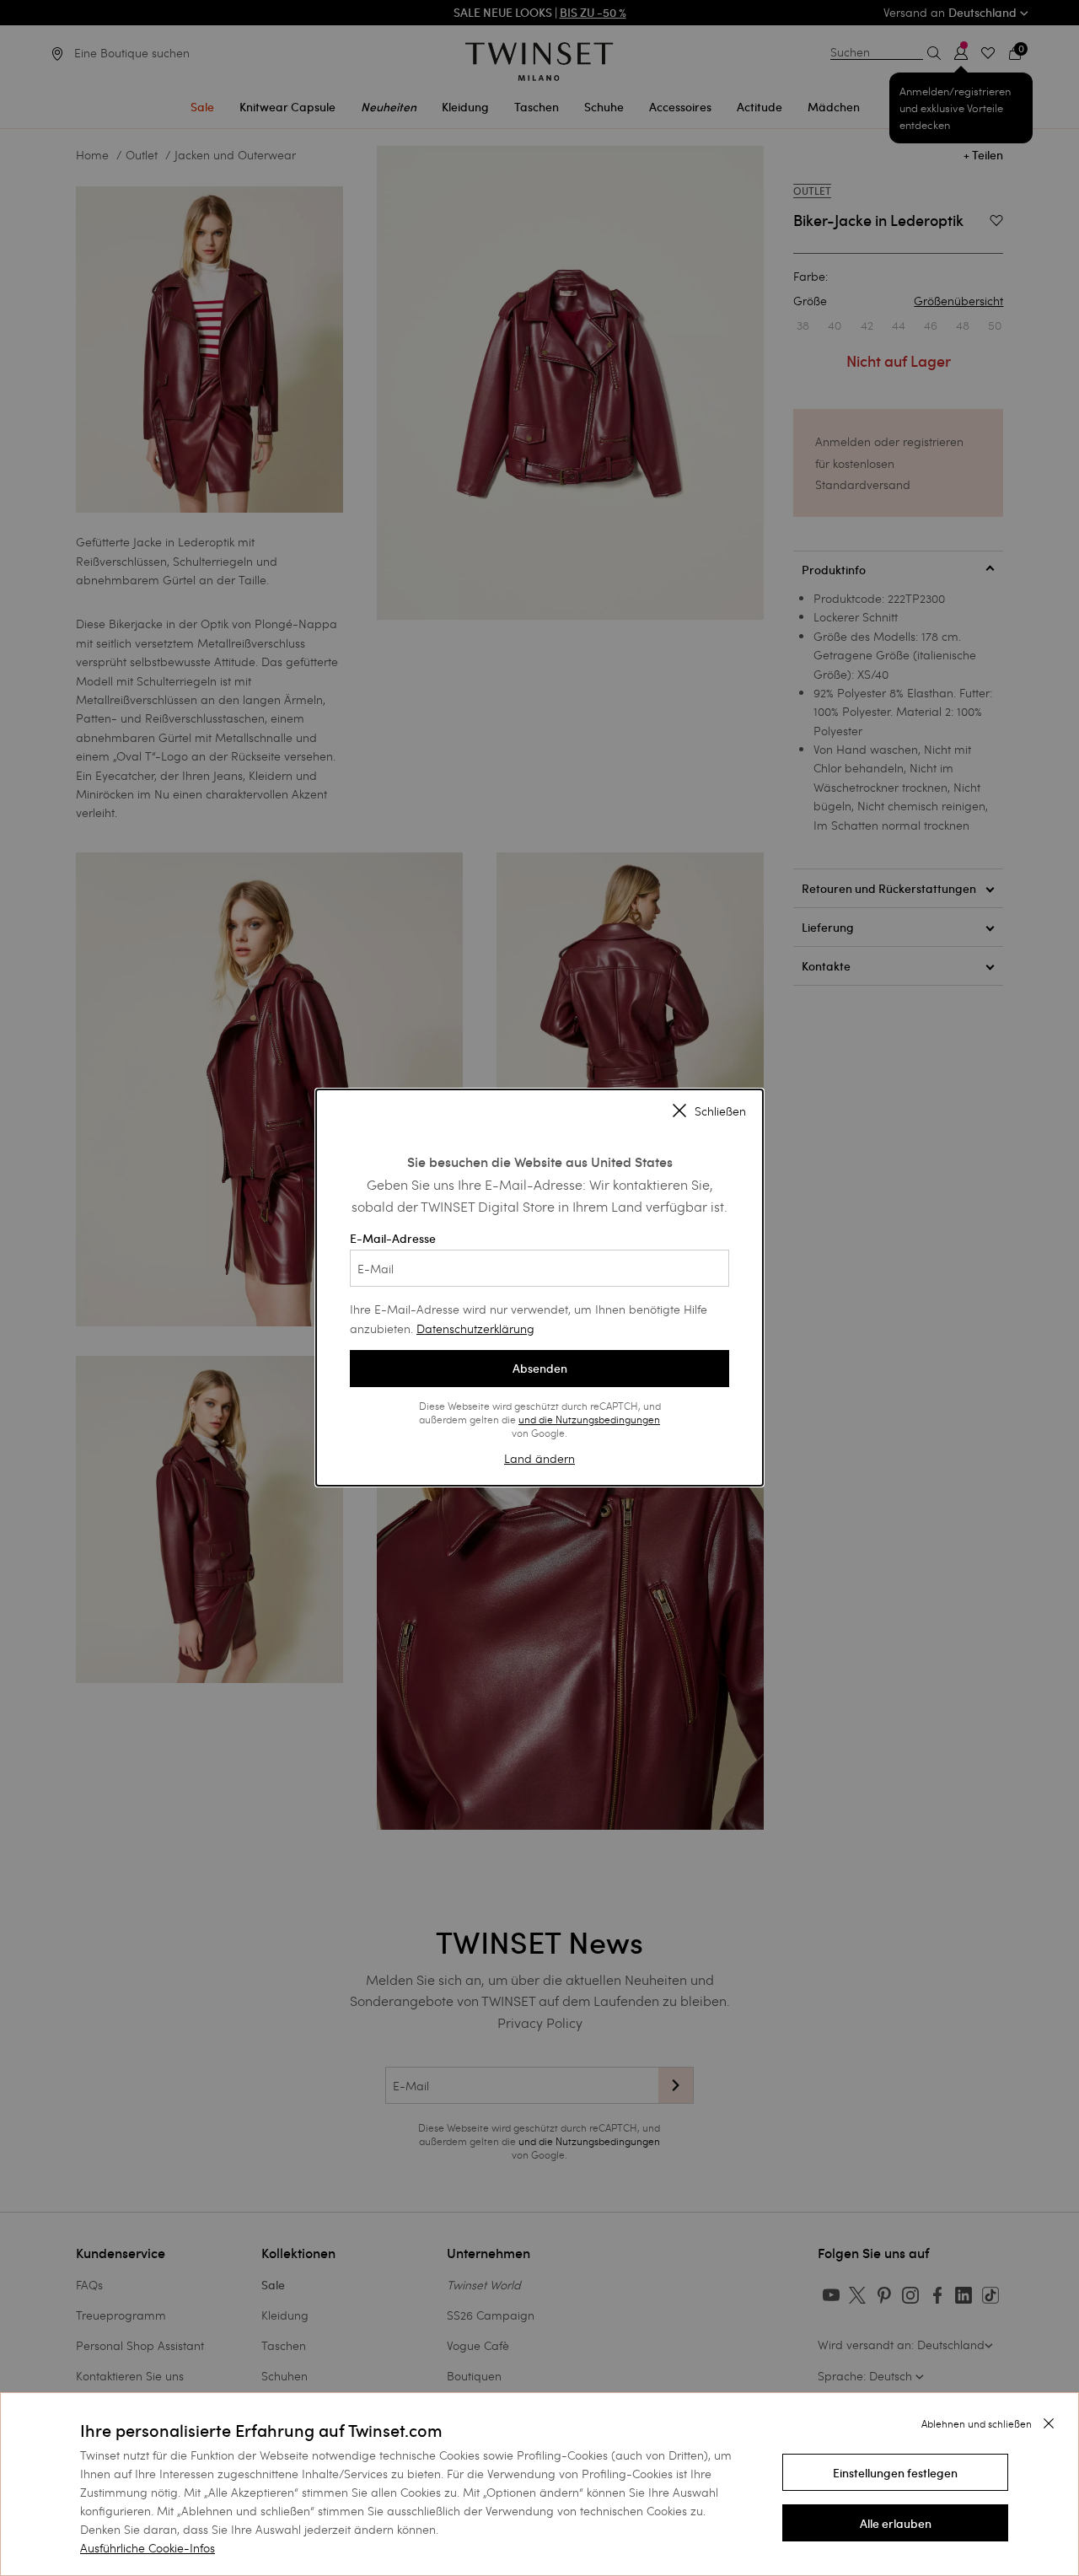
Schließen (720, 1112)
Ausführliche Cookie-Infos (148, 2548)
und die (537, 1419)
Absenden (540, 1369)
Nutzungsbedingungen (608, 1419)
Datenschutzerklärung (475, 1328)
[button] (895, 2472)
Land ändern (539, 1458)
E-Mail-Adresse (393, 1239)
